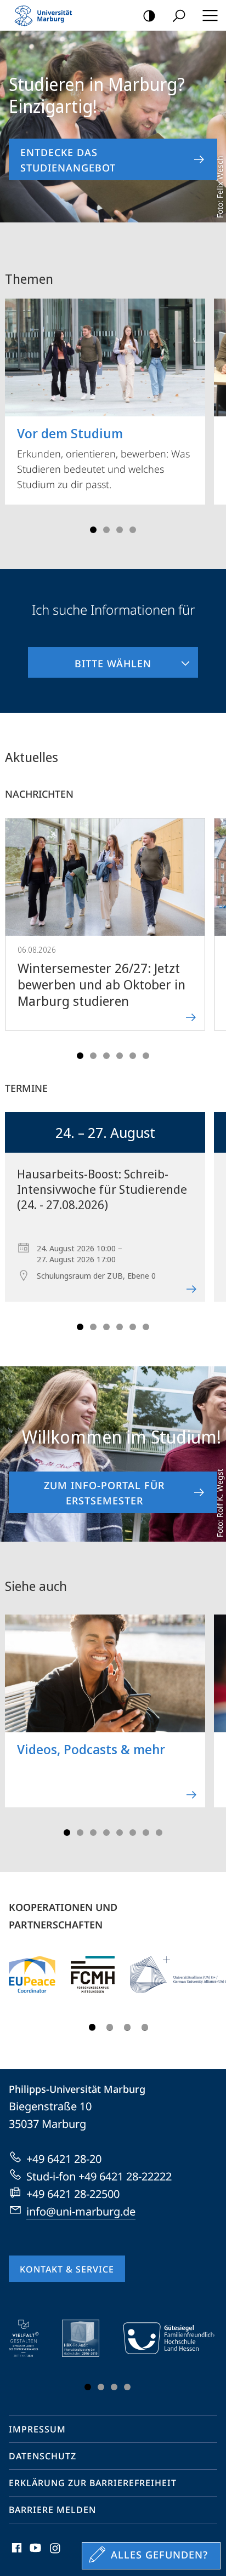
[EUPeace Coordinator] (32, 1974)
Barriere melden (52, 2510)
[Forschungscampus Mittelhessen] (93, 1974)
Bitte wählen (90, 659)
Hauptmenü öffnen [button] (210, 15)
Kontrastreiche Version (149, 15)
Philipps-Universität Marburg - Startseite (47, 15)
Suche (179, 15)
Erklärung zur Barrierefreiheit (93, 2483)
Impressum (37, 2429)
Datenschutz (43, 2456)
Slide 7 (146, 1833)
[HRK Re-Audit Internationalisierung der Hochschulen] (88, 2338)
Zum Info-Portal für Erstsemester (104, 1493)
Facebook (16, 2554)
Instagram (56, 2554)
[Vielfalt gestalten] (32, 2338)
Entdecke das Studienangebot (68, 160)
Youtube (34, 2554)
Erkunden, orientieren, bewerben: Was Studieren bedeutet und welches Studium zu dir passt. (103, 457)
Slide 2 (106, 530)
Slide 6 (146, 1056)
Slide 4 (133, 530)
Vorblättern (211, 412)
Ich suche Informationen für (113, 609)
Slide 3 (120, 530)
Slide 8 (159, 1833)
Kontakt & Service (67, 2269)
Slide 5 (133, 1056)
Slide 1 (93, 530)
